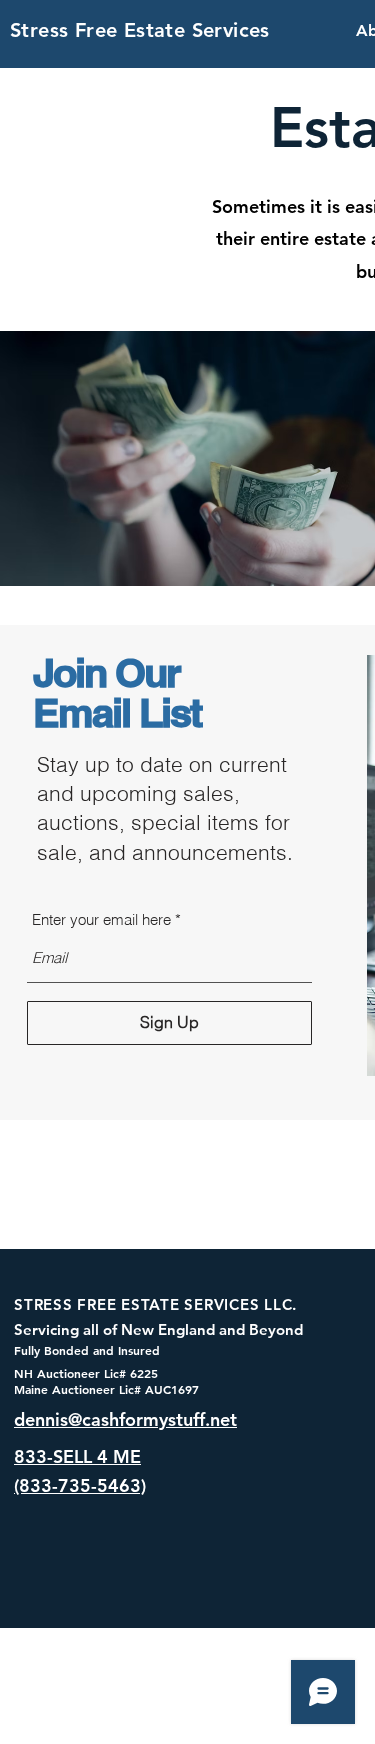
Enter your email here (101, 919)
